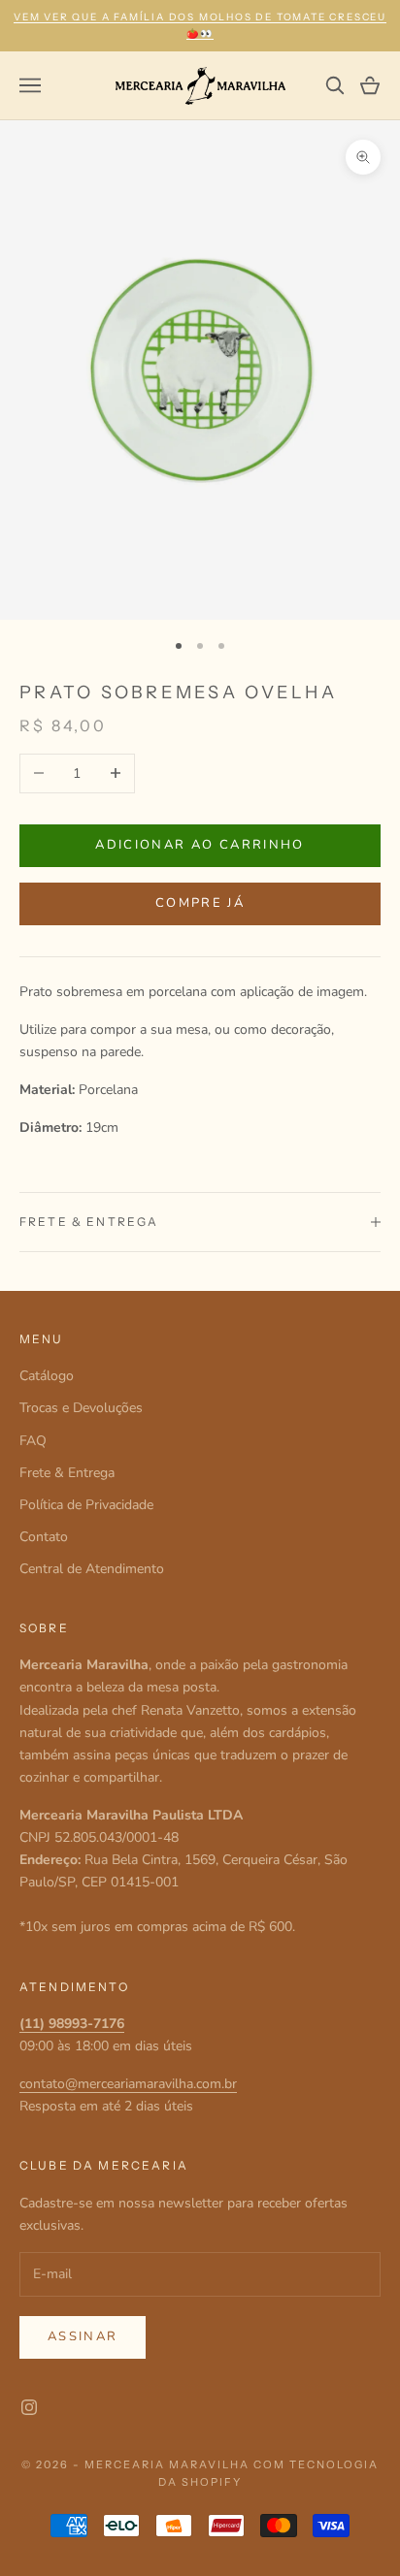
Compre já (200, 903)
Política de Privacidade (86, 1505)
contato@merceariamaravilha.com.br (128, 2084)
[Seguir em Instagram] (29, 2407)
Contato (44, 1537)
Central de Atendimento (92, 1569)
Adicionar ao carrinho (200, 845)
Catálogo (47, 1376)
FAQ (33, 1441)
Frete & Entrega (67, 1473)
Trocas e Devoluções (81, 1408)
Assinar (83, 2336)
